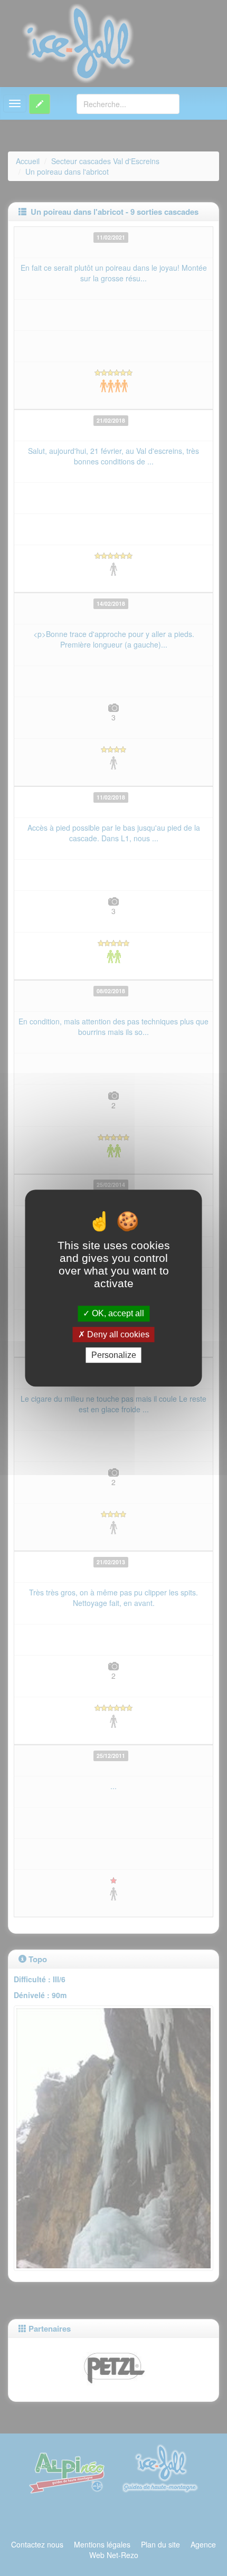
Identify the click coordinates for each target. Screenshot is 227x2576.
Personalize (114, 1355)
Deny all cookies (117, 1334)
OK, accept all (117, 1314)
